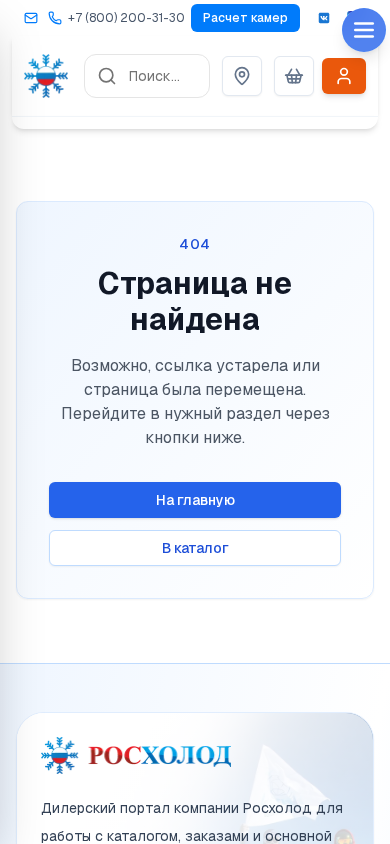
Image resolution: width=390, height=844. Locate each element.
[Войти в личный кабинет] (344, 76)
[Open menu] (364, 30)
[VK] (324, 18)
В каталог (195, 548)
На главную (195, 500)
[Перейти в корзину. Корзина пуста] (294, 76)
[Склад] (242, 76)
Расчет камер (245, 18)
